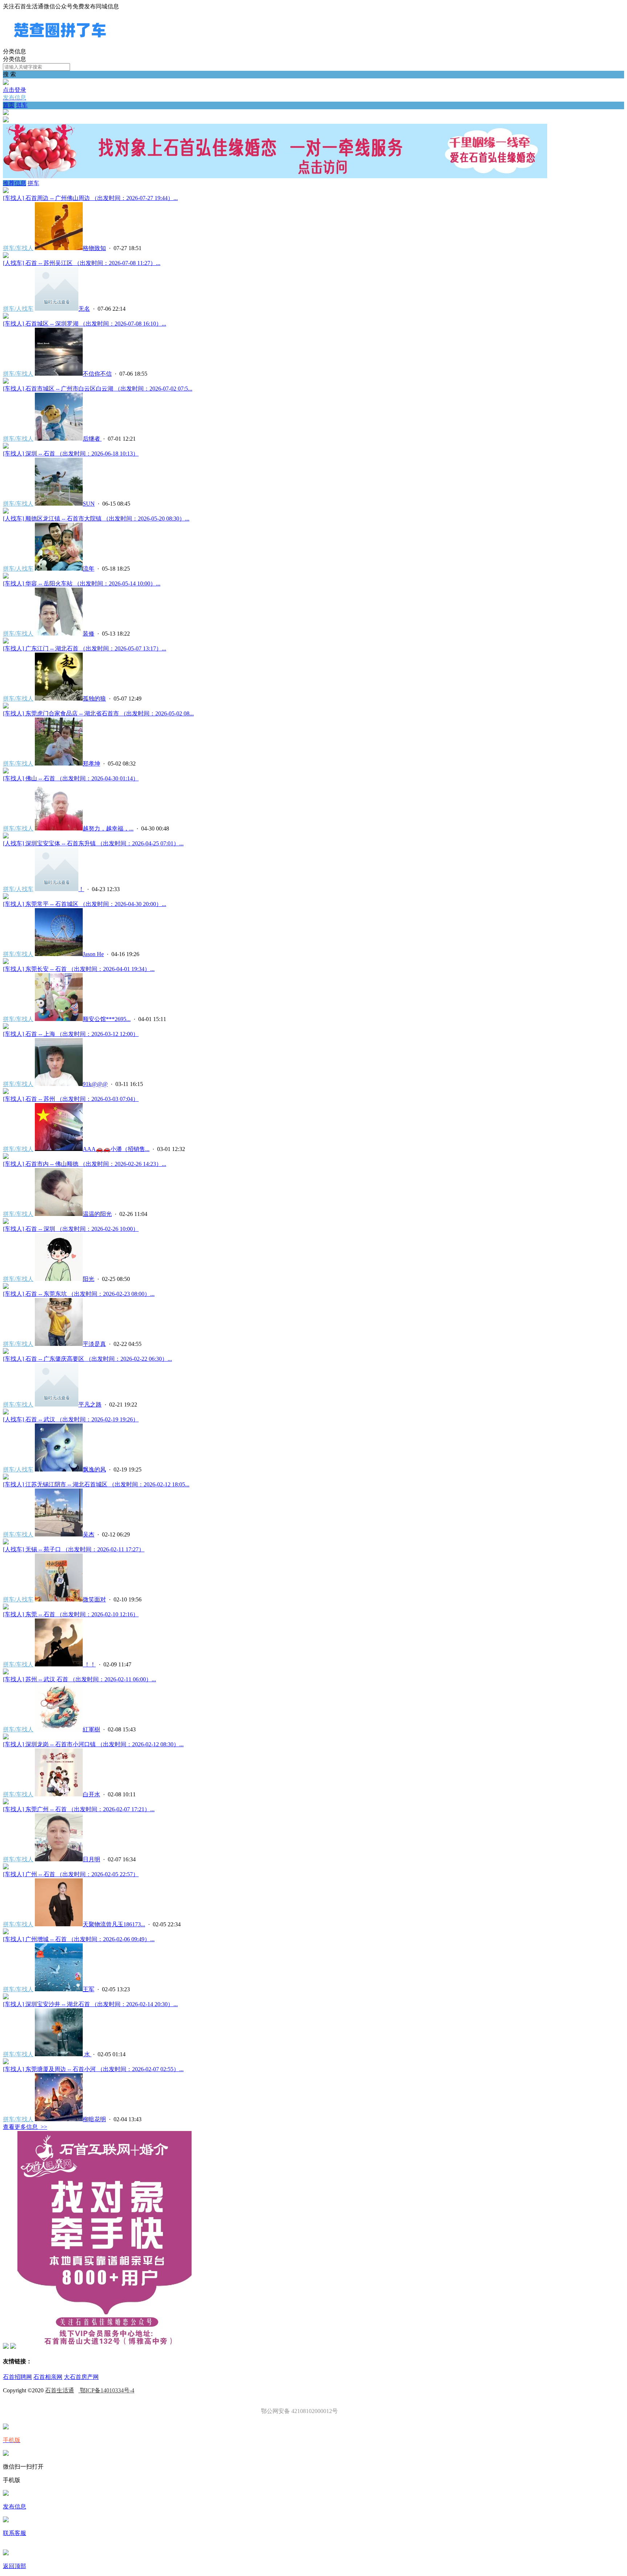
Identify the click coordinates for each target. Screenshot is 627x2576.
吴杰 (89, 1534)
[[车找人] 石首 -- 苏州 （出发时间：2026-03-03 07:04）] (6, 1092)
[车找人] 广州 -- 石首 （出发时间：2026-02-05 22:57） (71, 1874)
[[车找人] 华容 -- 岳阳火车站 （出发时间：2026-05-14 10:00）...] (6, 577)
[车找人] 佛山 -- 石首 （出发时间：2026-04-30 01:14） (71, 778)
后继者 (92, 439)
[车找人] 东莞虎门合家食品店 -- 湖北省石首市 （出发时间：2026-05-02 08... (98, 713)
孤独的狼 (94, 699)
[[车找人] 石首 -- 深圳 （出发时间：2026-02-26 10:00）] (6, 1222)
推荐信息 (15, 183)
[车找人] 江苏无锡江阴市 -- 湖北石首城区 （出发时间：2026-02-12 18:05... (96, 1484)
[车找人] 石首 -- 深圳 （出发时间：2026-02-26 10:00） (71, 1229)
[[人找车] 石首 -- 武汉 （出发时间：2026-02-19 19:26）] (6, 1412)
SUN (89, 504)
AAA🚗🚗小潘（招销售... (116, 1149)
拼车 (22, 105)
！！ (89, 1664)
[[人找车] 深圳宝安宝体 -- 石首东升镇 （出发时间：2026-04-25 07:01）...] (6, 836)
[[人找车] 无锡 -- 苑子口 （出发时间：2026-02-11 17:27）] (6, 1542)
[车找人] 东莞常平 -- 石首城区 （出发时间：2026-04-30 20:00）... (85, 904)
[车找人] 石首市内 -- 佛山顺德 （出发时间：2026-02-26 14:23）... (85, 1164)
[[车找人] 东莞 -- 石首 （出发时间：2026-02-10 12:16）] (6, 1607)
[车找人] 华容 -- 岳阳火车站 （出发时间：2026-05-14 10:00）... (82, 583)
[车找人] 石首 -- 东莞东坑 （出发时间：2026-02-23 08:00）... (79, 1294)
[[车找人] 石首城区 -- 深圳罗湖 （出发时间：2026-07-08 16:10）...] (6, 317)
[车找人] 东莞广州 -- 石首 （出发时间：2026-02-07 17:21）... (79, 1809)
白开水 (91, 1794)
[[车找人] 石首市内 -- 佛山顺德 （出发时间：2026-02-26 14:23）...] (6, 1157)
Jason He (93, 954)
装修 (89, 634)
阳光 (89, 1279)
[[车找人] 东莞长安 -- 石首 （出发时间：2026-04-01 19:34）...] (6, 962)
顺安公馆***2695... (107, 1019)
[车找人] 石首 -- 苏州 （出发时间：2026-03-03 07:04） (71, 1099)
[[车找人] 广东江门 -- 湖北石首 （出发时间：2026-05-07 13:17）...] (6, 642)
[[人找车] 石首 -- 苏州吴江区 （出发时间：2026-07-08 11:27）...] (6, 256)
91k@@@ (95, 1084)
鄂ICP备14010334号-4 (106, 2390)
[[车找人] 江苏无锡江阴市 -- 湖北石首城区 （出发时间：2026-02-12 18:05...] (6, 1477)
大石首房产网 (81, 2377)
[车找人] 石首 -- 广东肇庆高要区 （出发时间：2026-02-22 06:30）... (87, 1359)
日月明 (91, 1859)
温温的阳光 (97, 1214)
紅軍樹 (91, 1729)
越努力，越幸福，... (108, 828)
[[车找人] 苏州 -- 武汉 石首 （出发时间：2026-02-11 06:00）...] (6, 1672)
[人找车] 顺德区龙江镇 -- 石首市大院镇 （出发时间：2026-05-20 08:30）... (96, 519)
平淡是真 (94, 1344)
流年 (89, 569)
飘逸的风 (94, 1469)
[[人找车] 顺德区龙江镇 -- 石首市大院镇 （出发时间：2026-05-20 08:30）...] (6, 512)
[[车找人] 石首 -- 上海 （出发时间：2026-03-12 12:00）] (6, 1027)
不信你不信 (97, 374)
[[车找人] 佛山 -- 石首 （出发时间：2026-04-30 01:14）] (6, 771)
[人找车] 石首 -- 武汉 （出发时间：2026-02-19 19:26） (71, 1419)
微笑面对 (94, 1599)
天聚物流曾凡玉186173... (114, 1924)
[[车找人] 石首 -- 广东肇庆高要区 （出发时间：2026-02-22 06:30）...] (6, 1352)
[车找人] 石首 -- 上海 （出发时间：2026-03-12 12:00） (71, 1034)
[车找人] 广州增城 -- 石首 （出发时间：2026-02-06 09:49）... (79, 1939)
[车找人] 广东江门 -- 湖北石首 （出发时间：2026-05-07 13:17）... (85, 648)
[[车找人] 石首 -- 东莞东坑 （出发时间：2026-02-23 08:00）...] (6, 1287)
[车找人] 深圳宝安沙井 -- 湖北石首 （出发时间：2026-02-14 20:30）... (90, 2004)
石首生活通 (60, 2390)
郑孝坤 (91, 764)
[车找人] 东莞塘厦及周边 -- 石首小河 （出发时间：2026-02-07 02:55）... (93, 2069)
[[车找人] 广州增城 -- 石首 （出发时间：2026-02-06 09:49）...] (6, 1932)
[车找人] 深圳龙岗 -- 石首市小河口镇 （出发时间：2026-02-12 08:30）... (93, 1744)
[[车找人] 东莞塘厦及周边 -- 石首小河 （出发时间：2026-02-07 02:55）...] (6, 2062)
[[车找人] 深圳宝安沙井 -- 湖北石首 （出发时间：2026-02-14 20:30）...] (6, 1997)
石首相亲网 (48, 2377)
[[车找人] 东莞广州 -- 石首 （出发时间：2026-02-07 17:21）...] (6, 1802)
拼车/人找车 (18, 309)
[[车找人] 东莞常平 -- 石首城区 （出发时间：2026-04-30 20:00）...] (6, 897)
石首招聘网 (17, 2377)
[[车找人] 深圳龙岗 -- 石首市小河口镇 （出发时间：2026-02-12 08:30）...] (6, 1737)
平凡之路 (90, 1405)
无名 (84, 309)
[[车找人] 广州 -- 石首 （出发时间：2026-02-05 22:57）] (6, 1867)
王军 (89, 1989)
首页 (9, 105)
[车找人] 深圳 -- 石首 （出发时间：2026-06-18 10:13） (71, 454)
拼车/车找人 (18, 248)
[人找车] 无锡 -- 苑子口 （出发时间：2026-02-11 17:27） (74, 1549)
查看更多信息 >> (25, 2127)
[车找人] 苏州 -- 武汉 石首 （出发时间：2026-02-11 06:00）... (79, 1679)
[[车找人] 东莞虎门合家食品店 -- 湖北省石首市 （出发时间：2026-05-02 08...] (6, 707)
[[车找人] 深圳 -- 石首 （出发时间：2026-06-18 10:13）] (6, 447)
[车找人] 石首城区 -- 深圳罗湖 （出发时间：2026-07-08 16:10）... (85, 324)
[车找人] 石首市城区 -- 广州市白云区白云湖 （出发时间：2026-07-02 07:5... (98, 389)
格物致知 (94, 248)
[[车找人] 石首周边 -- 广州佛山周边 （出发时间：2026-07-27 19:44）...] (6, 191)
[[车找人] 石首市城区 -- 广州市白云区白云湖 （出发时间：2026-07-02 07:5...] (6, 382)
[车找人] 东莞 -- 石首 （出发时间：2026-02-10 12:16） (71, 1614)
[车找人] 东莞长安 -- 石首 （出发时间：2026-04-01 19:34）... (79, 969)
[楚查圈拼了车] (60, 44)
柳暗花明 (94, 2119)
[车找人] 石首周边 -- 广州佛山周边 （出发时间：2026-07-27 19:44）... (90, 198)
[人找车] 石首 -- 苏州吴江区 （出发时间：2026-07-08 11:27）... (82, 263)
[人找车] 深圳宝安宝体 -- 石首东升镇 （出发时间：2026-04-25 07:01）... (93, 843)
